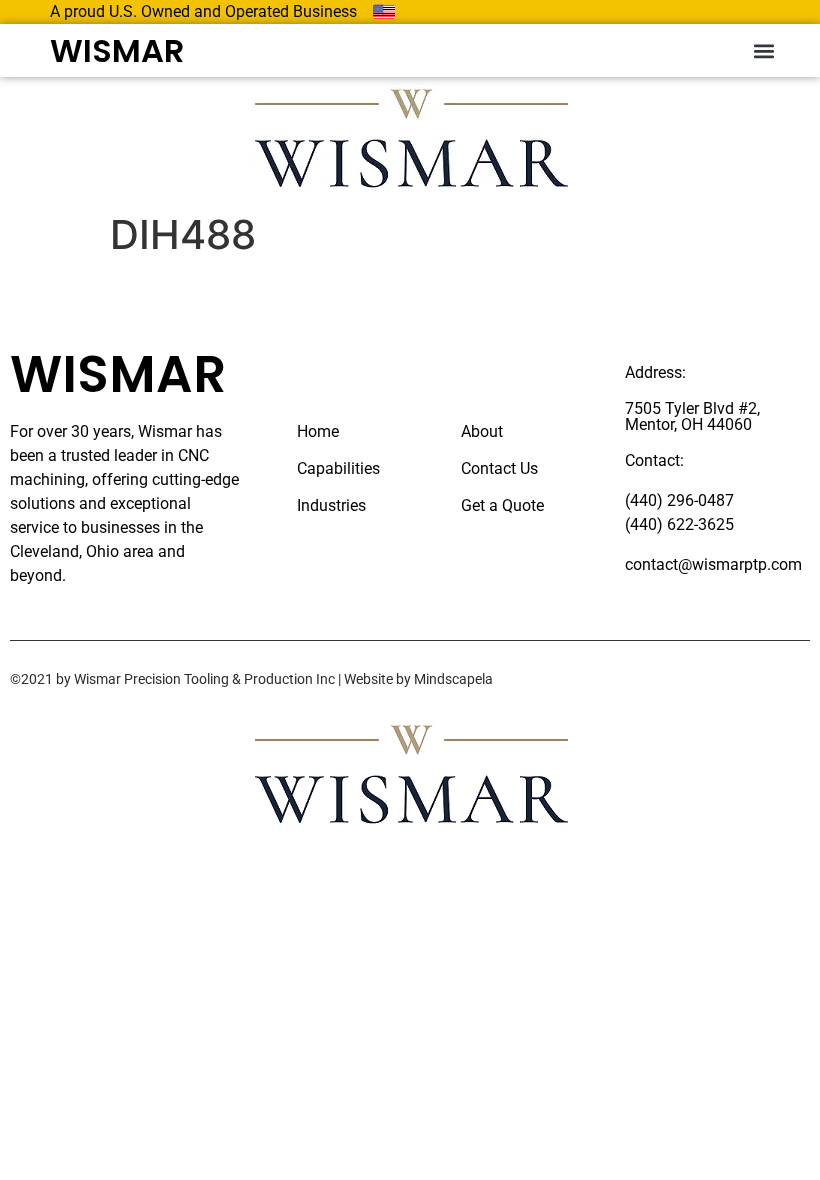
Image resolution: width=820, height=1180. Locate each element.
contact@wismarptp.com (713, 564)
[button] (763, 50)
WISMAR (117, 50)
